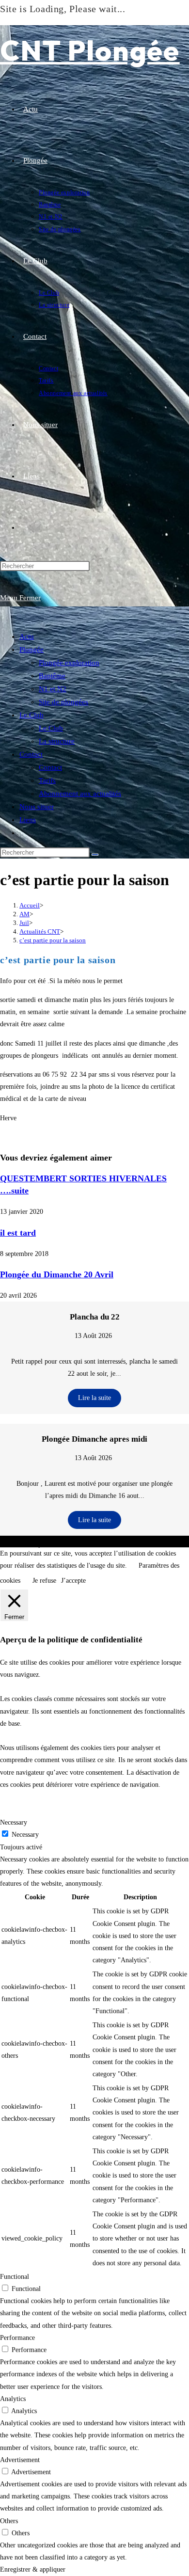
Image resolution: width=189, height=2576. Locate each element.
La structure (57, 741)
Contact (31, 754)
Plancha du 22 (95, 1317)
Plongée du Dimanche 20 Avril (57, 1274)
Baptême (52, 676)
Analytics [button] (13, 2399)
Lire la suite (94, 1398)
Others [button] (9, 2521)
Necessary (25, 1835)
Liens (28, 820)
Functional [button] (15, 2277)
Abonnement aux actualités (80, 794)
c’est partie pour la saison (53, 940)
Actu (27, 636)
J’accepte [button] (73, 1581)
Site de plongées (63, 702)
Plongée (31, 650)
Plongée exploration (69, 663)
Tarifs (47, 780)
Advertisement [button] (20, 2460)
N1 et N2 (53, 689)
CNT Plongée (90, 50)
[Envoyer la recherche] (95, 855)
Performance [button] (17, 2338)
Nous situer (37, 807)
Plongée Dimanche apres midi (94, 1439)
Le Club (31, 715)
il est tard (18, 1233)
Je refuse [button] (44, 1581)
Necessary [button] (14, 1822)
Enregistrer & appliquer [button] (33, 2569)
